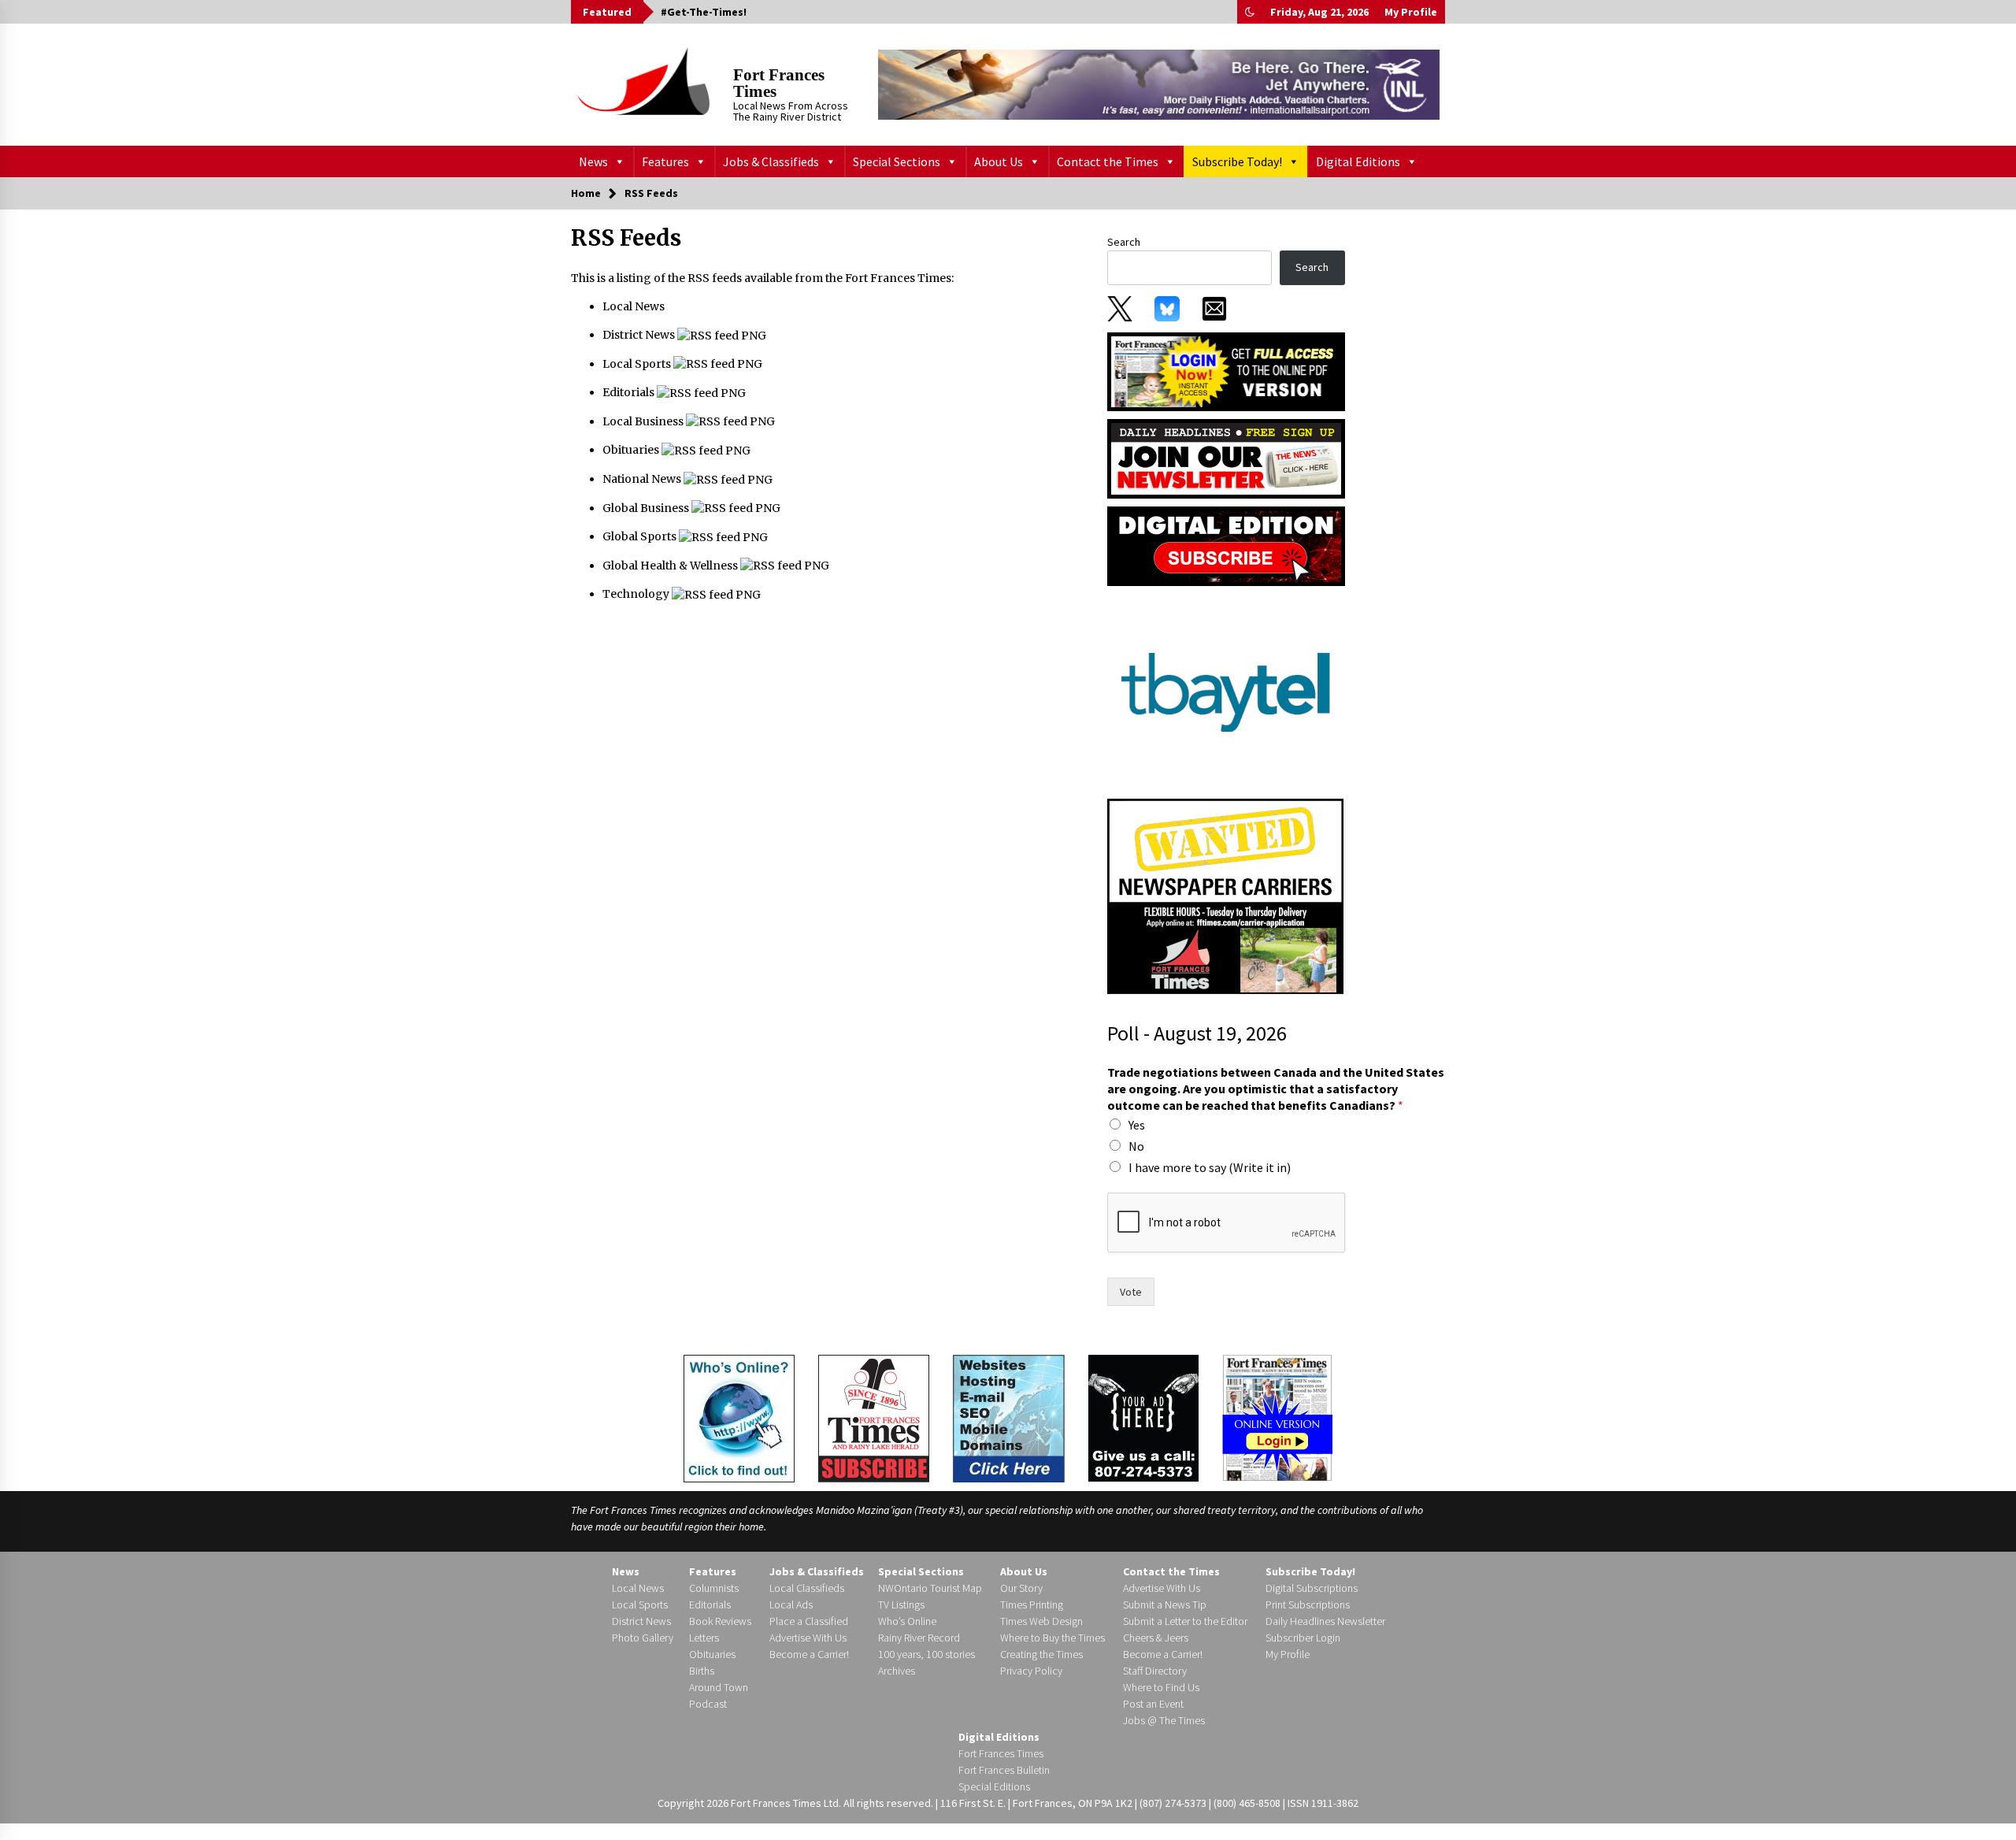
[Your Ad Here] (1143, 1418)
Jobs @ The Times (1164, 1720)
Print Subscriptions (1308, 1604)
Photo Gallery (643, 1638)
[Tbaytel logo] (1225, 692)
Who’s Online (907, 1621)
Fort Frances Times (779, 83)
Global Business (647, 508)
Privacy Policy (1031, 1671)
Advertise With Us (808, 1638)
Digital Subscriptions (1312, 1588)
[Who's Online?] (739, 1417)
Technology (637, 594)
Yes (1137, 1125)
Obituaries (632, 450)
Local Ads (791, 1604)
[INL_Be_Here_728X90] (1159, 84)
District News (640, 335)
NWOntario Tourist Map (930, 1588)
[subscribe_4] (1226, 458)
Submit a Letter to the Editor (1185, 1621)
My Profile (1411, 12)
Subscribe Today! (1237, 161)
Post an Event (1153, 1704)
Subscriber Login (1303, 1638)
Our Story (1021, 1588)
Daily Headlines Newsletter (1325, 1621)
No (1136, 1146)
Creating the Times (1041, 1654)
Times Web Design (1041, 1621)
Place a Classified (809, 1621)
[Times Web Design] (1009, 1417)
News (593, 161)
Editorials (630, 392)
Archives (897, 1671)
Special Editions (994, 1786)
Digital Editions (1358, 161)
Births (702, 1671)
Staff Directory (1155, 1671)
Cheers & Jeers (1156, 1638)
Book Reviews (720, 1621)
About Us (999, 161)
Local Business (644, 421)
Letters (704, 1638)
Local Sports (638, 364)
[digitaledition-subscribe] (1226, 545)
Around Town (719, 1687)
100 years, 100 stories (926, 1654)
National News (643, 479)
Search (1124, 242)
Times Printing (1032, 1604)
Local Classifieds (807, 1588)
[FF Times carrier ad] (1225, 896)
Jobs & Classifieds (771, 161)
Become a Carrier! (809, 1654)
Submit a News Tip (1165, 1604)
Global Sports (641, 536)
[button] (1250, 12)
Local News (634, 306)
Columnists (714, 1588)
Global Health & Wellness (671, 566)
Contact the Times (1108, 161)
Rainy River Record (919, 1638)
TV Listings (901, 1604)
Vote (1131, 1292)
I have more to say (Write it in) (1210, 1167)
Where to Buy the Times (1052, 1638)
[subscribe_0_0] (1226, 370)
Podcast (708, 1704)
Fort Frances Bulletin (1004, 1770)
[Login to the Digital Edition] (1277, 1416)
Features (665, 161)
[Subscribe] (874, 1419)
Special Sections (897, 161)
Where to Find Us (1161, 1687)
